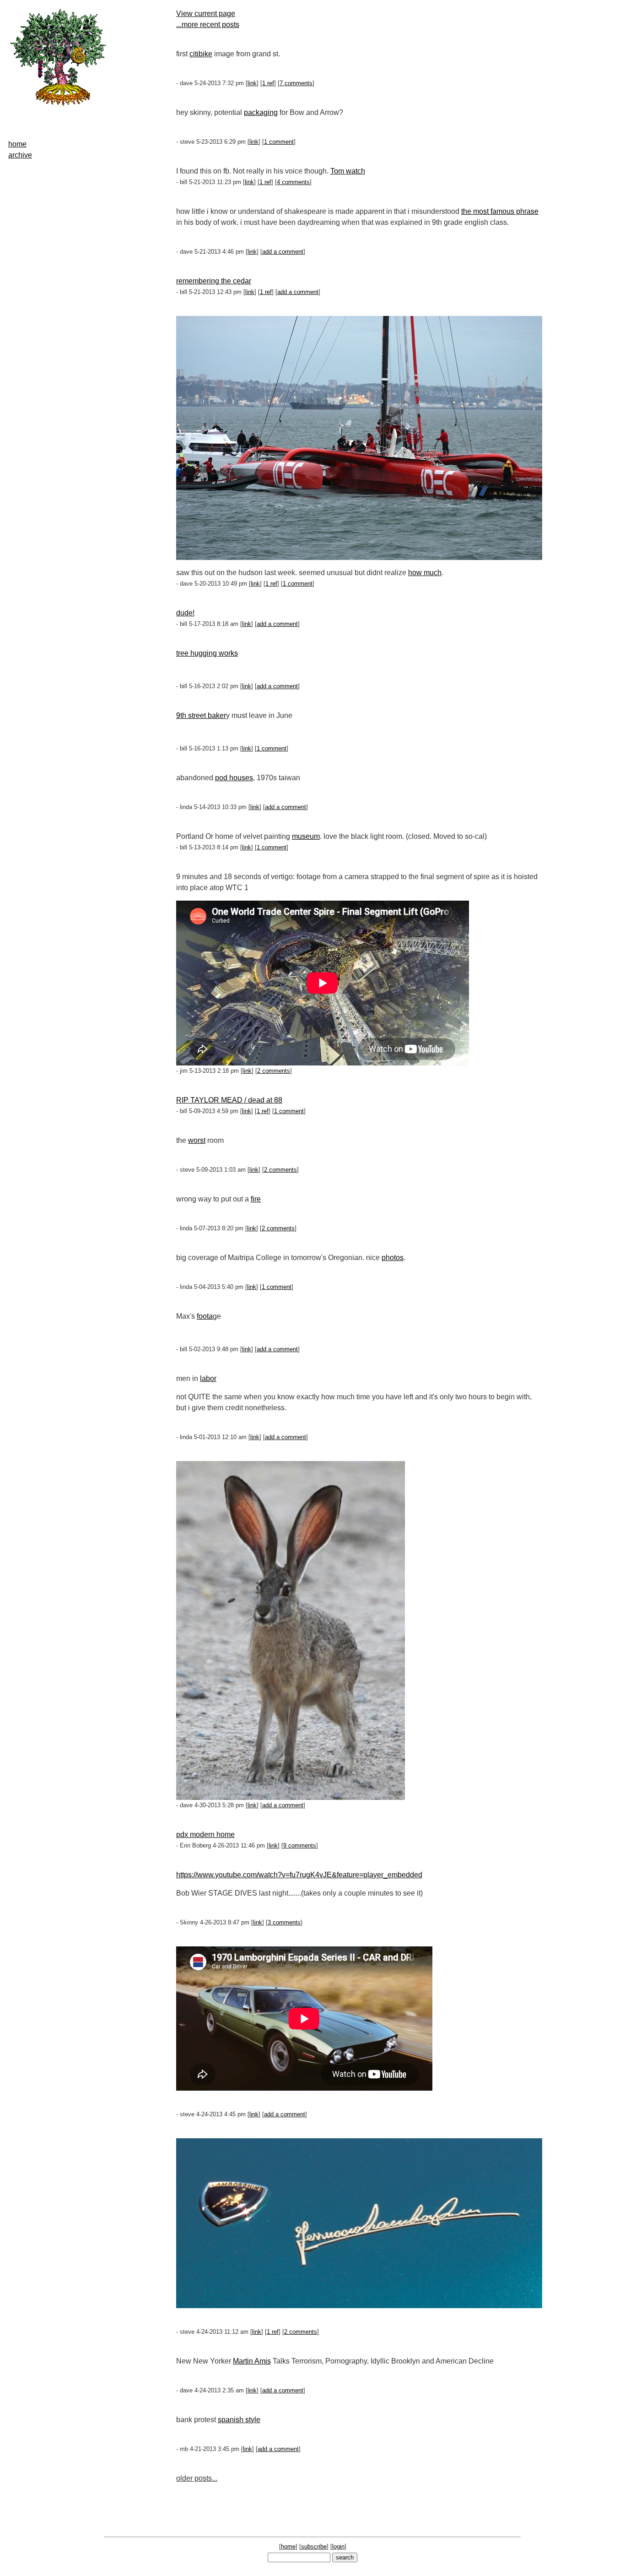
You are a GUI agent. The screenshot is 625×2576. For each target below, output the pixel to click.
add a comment (283, 252)
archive (20, 155)
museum (306, 836)
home (17, 144)
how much (425, 573)
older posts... (197, 2478)
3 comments (284, 1922)
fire (256, 1199)
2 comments (274, 1071)
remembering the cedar (214, 281)
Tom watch (348, 171)
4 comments (293, 182)
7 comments (296, 83)
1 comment (279, 142)
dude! (185, 613)
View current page (206, 14)
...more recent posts (208, 24)
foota (205, 1316)
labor (208, 1378)
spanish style (239, 2420)
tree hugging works (207, 653)
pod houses (234, 778)
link (252, 83)
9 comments (300, 1845)
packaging (261, 112)
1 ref (268, 83)
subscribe (314, 2546)
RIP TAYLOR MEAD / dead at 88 (229, 1100)
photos (393, 1258)
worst (197, 1140)
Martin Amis (252, 2361)
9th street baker (201, 715)
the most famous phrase (500, 211)
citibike (201, 54)
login (338, 2546)
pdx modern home (205, 1834)
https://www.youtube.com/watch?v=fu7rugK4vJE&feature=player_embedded (299, 1875)
